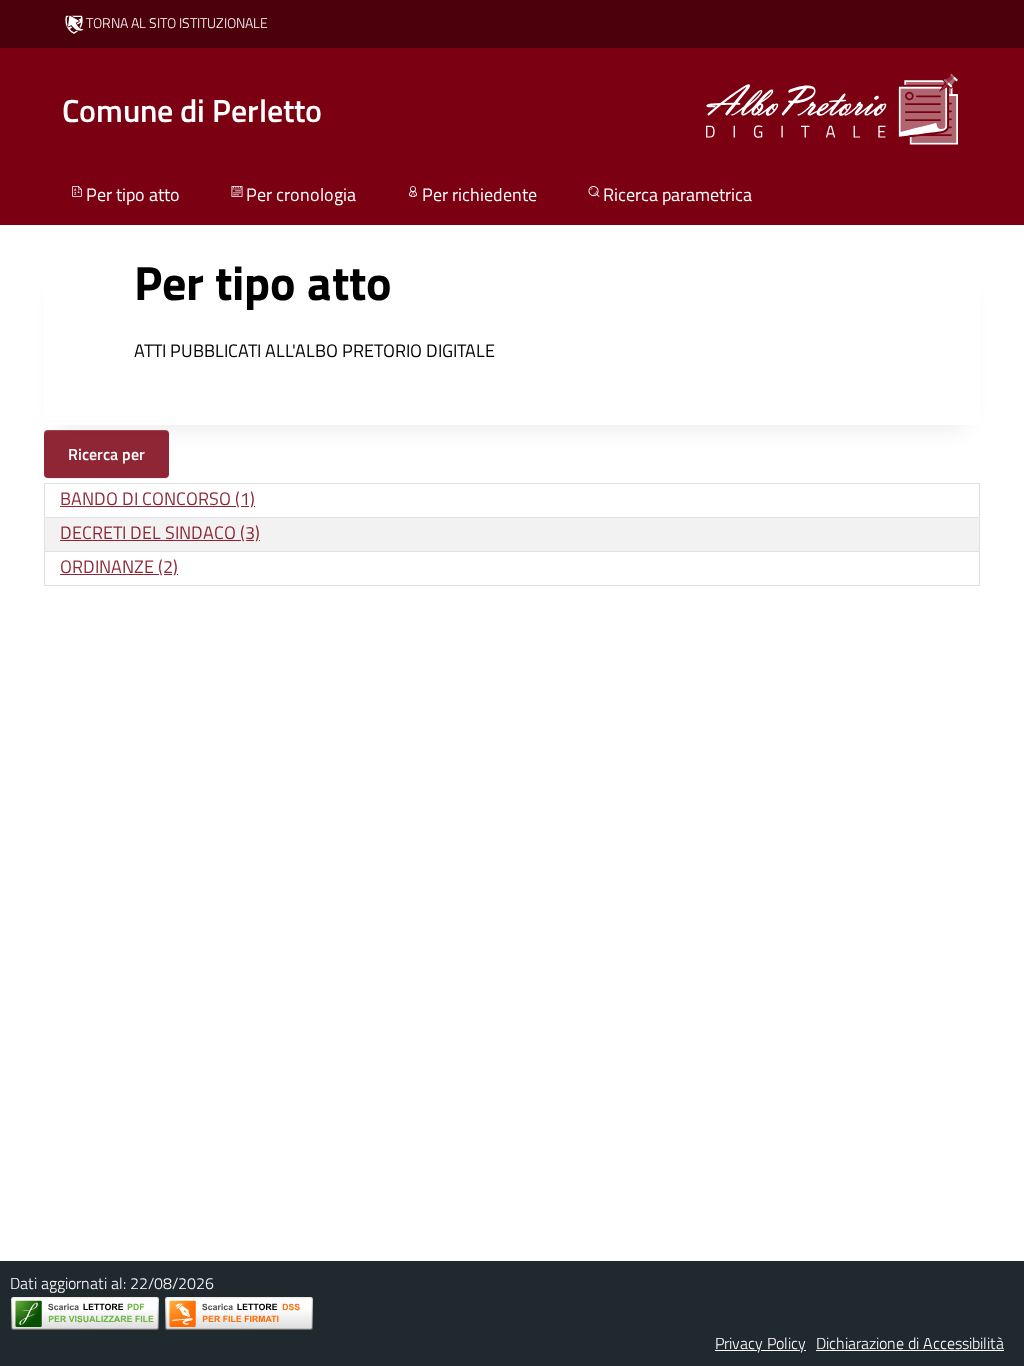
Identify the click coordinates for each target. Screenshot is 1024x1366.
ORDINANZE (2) (119, 566)
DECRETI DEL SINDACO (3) (160, 532)
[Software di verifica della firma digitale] (239, 1313)
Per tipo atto (133, 194)
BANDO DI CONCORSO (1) (157, 498)
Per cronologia (301, 194)
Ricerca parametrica (677, 194)
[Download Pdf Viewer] (85, 1313)
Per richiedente (479, 194)
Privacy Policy (760, 1343)
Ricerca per (106, 454)
